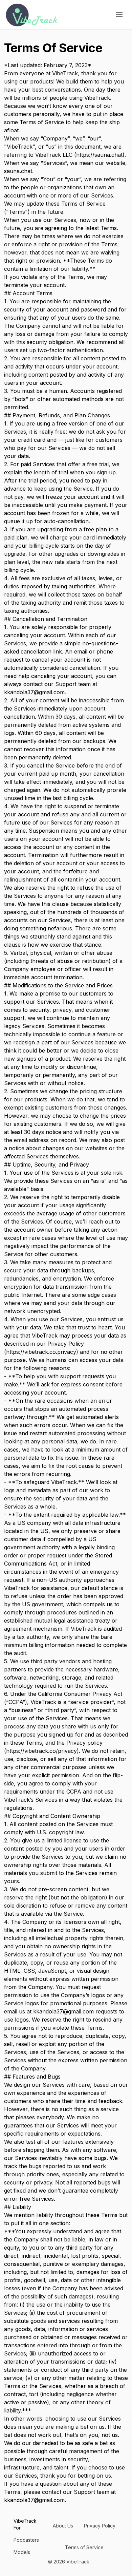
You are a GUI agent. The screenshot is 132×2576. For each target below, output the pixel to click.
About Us (63, 2526)
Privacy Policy (100, 2526)
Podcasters (26, 2540)
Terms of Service (84, 2547)
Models (22, 2552)
